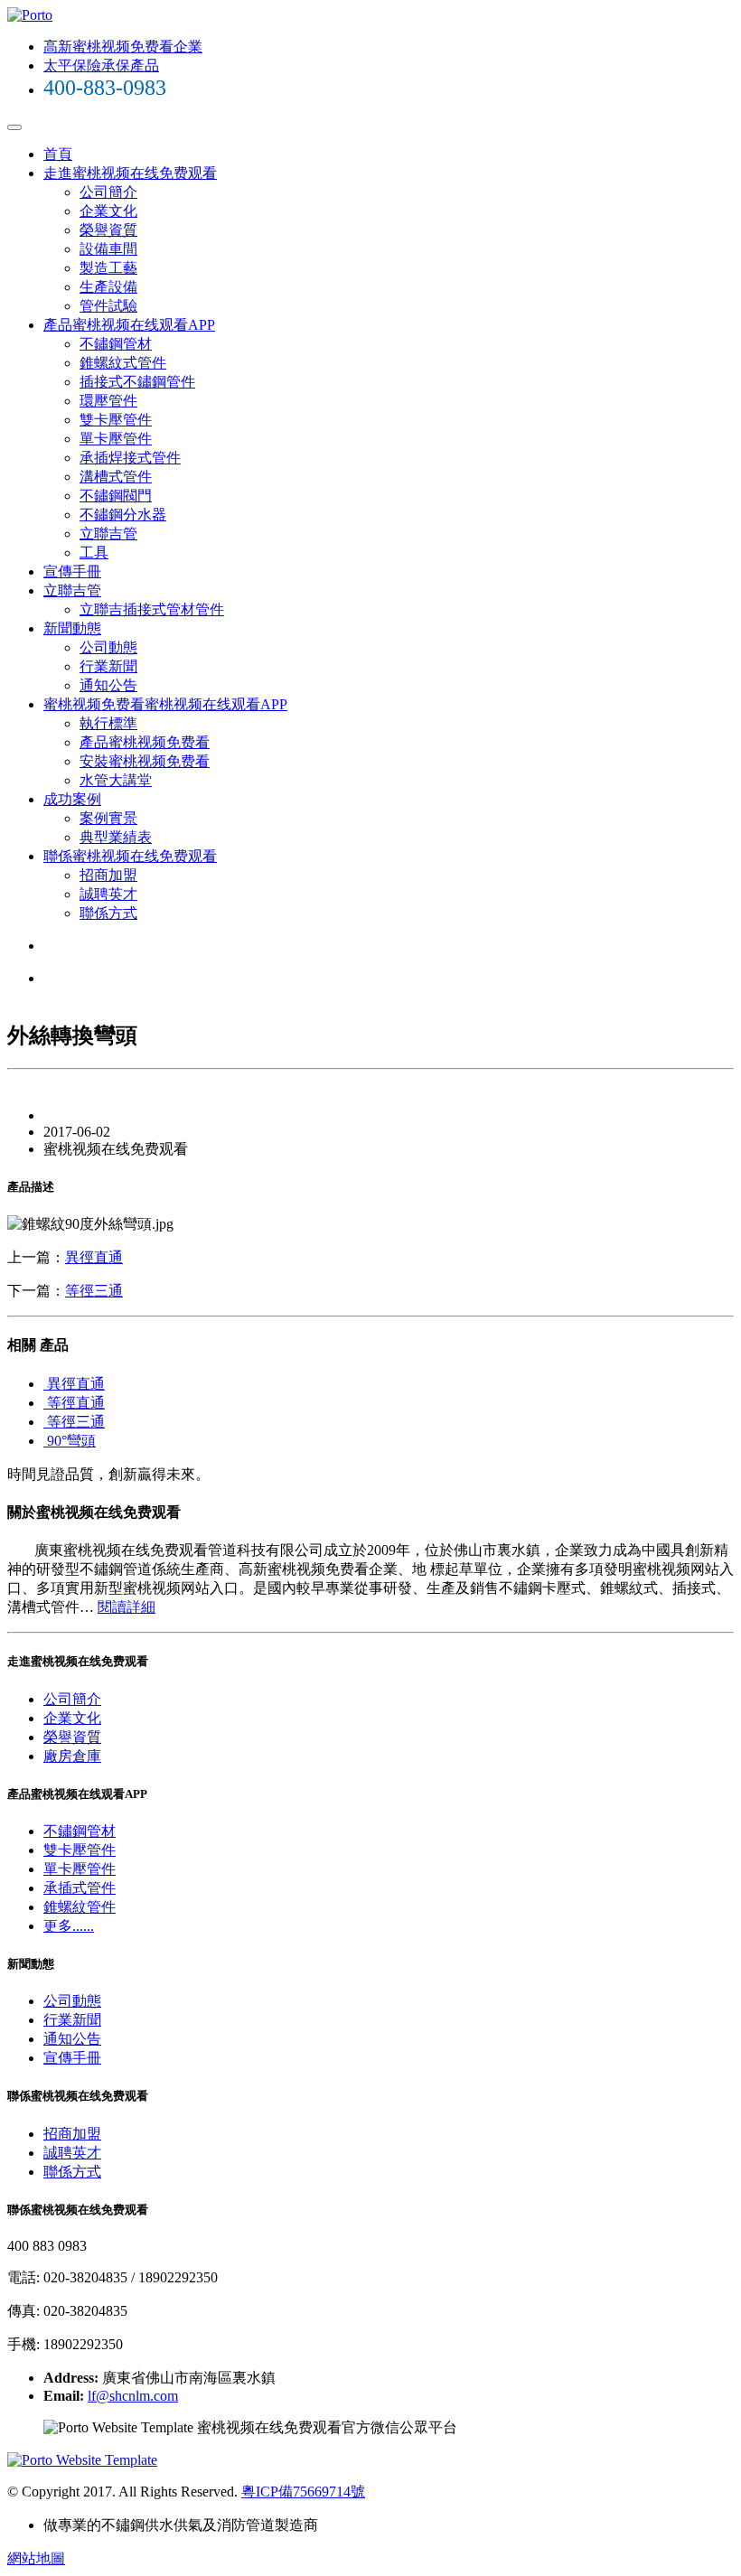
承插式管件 (80, 1888)
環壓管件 (108, 401)
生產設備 (108, 287)
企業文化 (108, 211)
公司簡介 (108, 192)
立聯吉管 (108, 534)
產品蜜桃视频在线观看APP (129, 325)
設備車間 (108, 249)
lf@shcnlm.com (133, 2396)
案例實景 (108, 818)
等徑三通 (94, 1291)
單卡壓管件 (116, 439)
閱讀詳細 (127, 1607)
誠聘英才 (108, 894)
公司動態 (108, 647)
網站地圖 (36, 2558)
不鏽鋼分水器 (123, 515)
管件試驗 (108, 306)
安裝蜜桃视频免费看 (145, 761)
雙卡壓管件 (116, 420)
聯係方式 (108, 913)
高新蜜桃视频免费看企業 (123, 47)
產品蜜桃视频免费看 (145, 742)
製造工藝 (108, 268)
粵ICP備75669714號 (303, 2492)
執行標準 (108, 723)
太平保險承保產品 (101, 66)
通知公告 (108, 685)
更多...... (69, 1926)
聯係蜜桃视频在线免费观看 (130, 856)
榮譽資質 (108, 230)
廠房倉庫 (72, 1756)
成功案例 (72, 799)
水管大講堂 (116, 780)
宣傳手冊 (72, 571)
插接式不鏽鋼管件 (137, 382)
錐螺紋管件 (80, 1907)
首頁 (58, 154)
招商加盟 (108, 875)
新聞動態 (72, 628)
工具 (94, 553)
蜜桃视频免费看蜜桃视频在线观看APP (165, 704)
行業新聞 (108, 666)
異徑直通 (94, 1257)
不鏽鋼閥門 (116, 496)
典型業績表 (116, 837)
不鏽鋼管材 (116, 344)
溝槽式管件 (116, 477)
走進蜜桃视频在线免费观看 (130, 173)
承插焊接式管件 (130, 458)
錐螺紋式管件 (123, 363)
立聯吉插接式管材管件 (152, 609)
